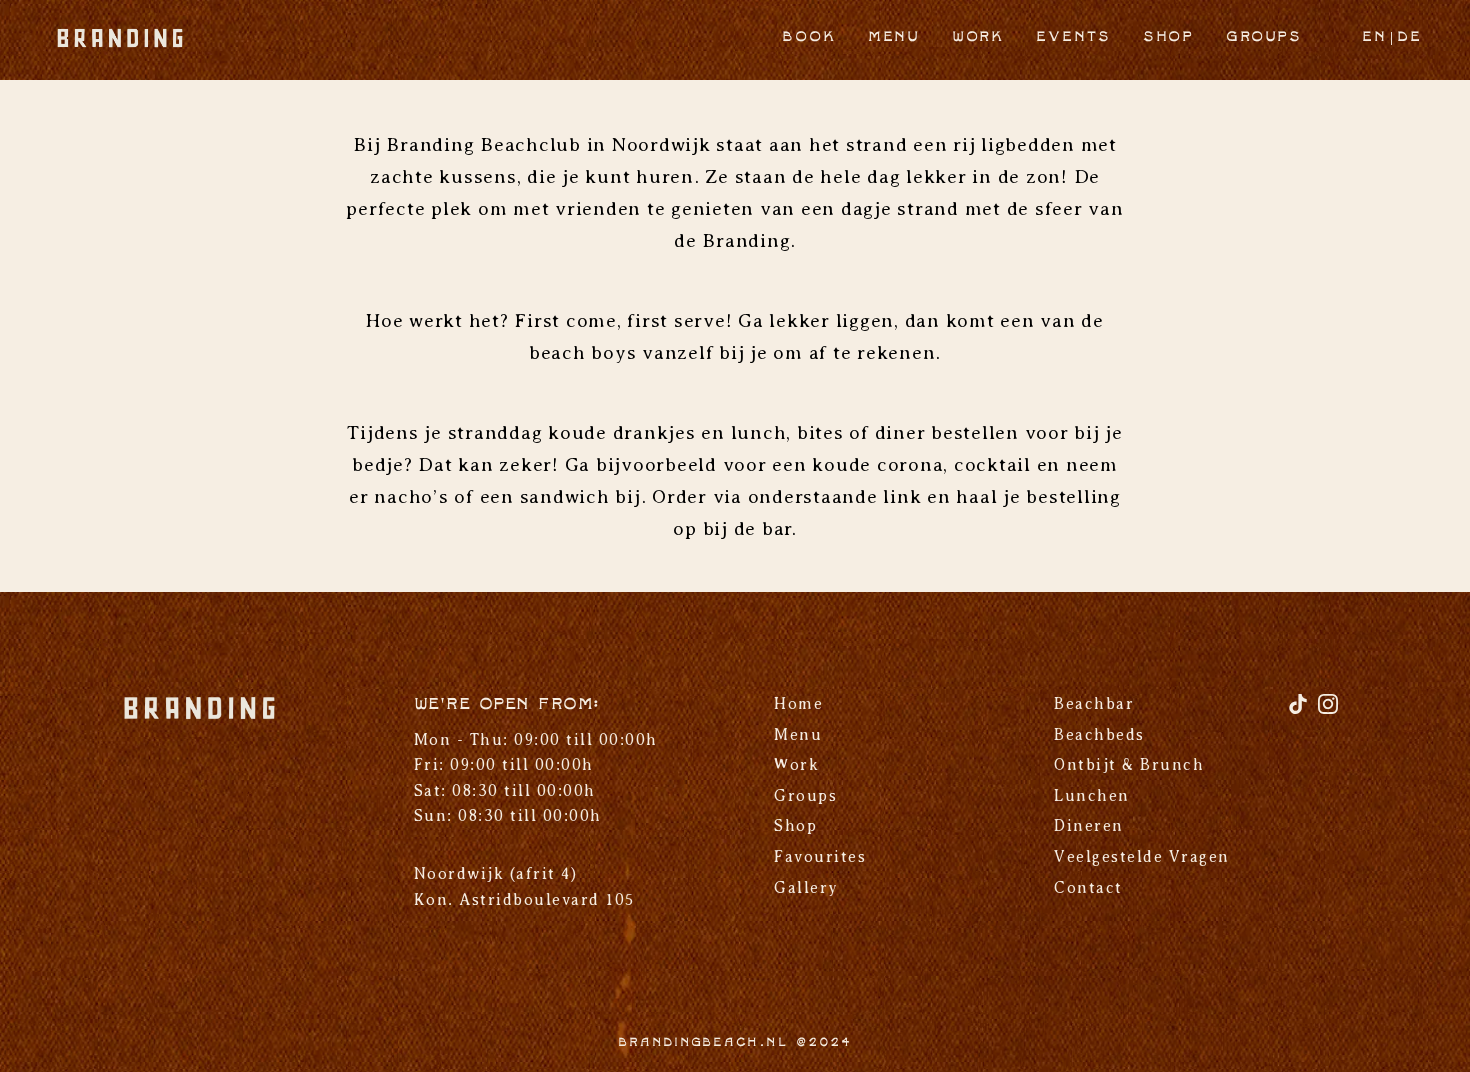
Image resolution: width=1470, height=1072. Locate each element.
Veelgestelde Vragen (1142, 857)
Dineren (1089, 826)
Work (978, 37)
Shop (1168, 37)
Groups (1264, 37)
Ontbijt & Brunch (1129, 765)
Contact (1088, 888)
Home (798, 704)
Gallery (806, 888)
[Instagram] (1328, 711)
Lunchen (1092, 796)
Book (809, 37)
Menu (894, 37)
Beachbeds (1099, 735)
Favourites (820, 857)
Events (1073, 37)
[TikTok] (1301, 711)
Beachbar (1094, 704)
